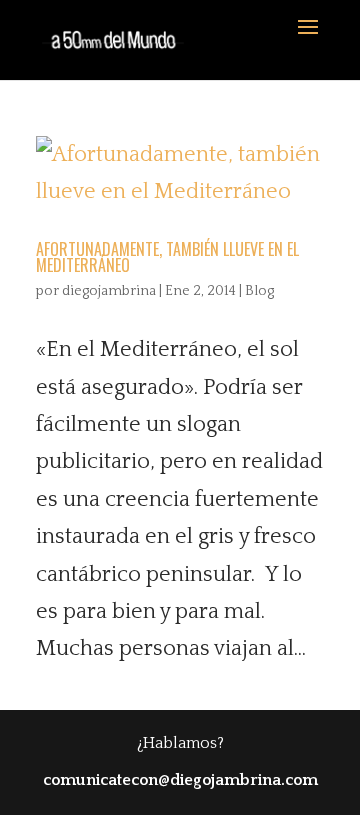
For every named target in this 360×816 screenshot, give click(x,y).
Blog (259, 291)
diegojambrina (109, 291)
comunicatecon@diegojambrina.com (180, 780)
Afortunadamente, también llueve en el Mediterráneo (167, 257)
